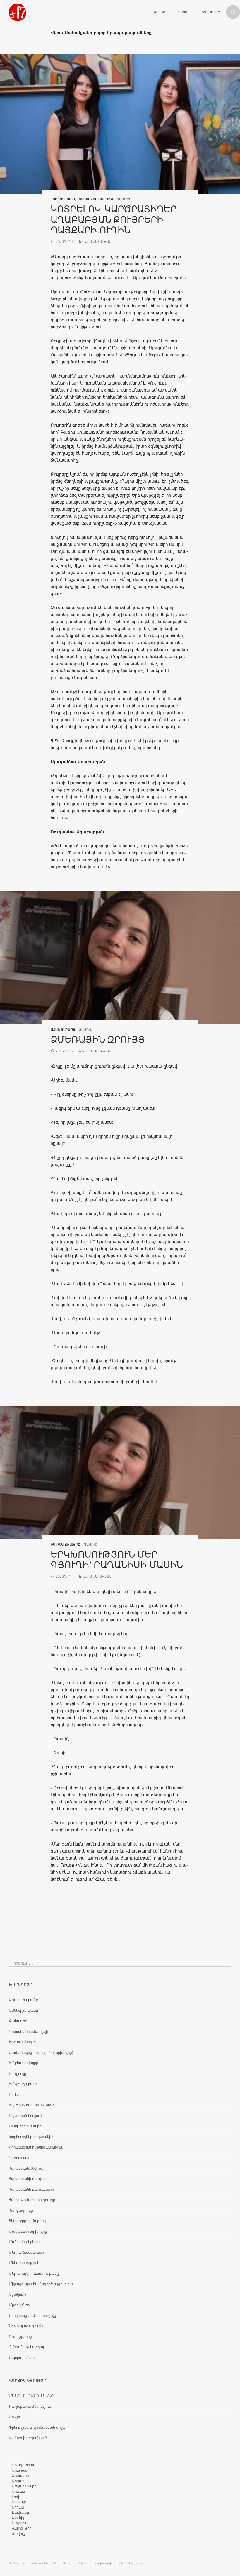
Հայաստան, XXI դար (27, 2168)
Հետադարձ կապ (75, 2563)
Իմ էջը (15, 2094)
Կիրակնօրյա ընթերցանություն (36, 2147)
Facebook (136, 2563)
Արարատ (20, 2470)
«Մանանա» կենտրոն (40, 2563)
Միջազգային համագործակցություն (41, 2284)
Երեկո (14, 2417)
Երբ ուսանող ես (23, 2042)
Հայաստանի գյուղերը (28, 2179)
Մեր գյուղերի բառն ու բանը (34, 2273)
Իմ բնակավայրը (65, 1545)
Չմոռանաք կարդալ (26, 2347)
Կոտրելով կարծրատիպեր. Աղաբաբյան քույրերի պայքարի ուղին (115, 220)
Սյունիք (19, 2518)
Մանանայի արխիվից (28, 2231)
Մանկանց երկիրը (25, 2242)
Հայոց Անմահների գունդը (32, 2200)
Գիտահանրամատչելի (28, 2031)
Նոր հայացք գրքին (26, 2326)
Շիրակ (18, 2507)
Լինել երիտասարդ (25, 2126)
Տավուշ (18, 2533)
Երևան (18, 2491)
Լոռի (16, 2497)
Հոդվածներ (210, 12)
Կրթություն (19, 2158)
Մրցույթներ (19, 2305)
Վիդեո (160, 12)
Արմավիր (20, 2475)
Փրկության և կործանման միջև (37, 2427)
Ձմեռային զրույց (98, 1039)
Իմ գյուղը (17, 2073)
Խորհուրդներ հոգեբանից (31, 2137)
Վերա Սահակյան (97, 242)
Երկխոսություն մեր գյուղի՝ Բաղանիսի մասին (117, 1560)
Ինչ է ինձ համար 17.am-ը (32, 2105)
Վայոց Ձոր (22, 2528)
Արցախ (19, 2481)
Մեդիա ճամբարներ (26, 2252)
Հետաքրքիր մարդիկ (95, 199)
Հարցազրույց (63, 199)
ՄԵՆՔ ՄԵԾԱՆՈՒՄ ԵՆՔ (31, 2396)
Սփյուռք (19, 2523)
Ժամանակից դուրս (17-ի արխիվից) (41, 2052)
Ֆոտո (183, 12)
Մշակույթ (17, 2294)
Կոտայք (19, 2502)
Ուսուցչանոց (20, 2336)
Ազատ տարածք (63, 1030)
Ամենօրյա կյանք (23, 2010)
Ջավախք (20, 2512)
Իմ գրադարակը (23, 2084)
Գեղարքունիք (24, 2486)
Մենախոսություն (24, 2263)
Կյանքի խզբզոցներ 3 (28, 2438)
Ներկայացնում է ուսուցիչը (32, 2315)
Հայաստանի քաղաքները (31, 2189)
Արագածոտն (23, 2465)
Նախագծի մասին (109, 2563)
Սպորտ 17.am (22, 2357)
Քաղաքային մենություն (30, 2406)
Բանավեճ (18, 2021)
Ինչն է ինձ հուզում (25, 2115)
